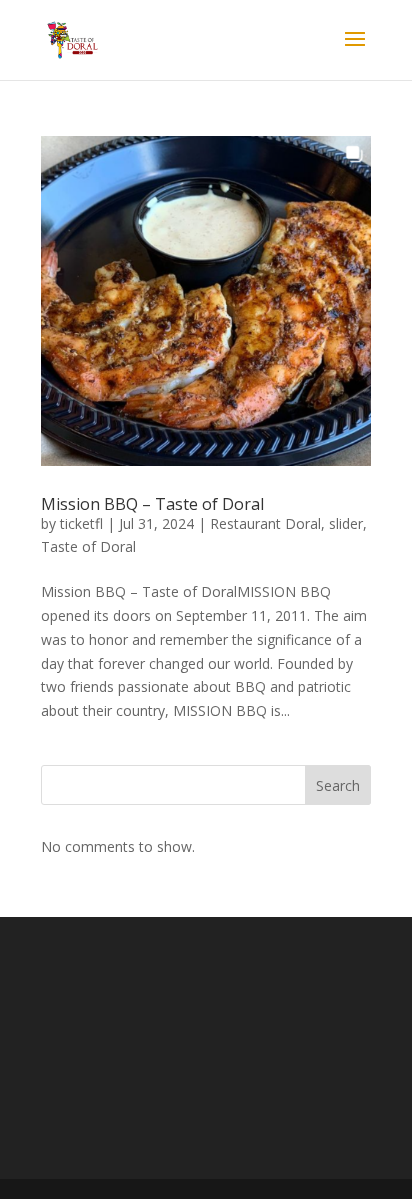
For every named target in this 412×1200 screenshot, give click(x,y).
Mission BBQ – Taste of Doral (152, 504)
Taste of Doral (88, 546)
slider (346, 523)
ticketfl (81, 523)
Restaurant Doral (265, 523)
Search (338, 785)
